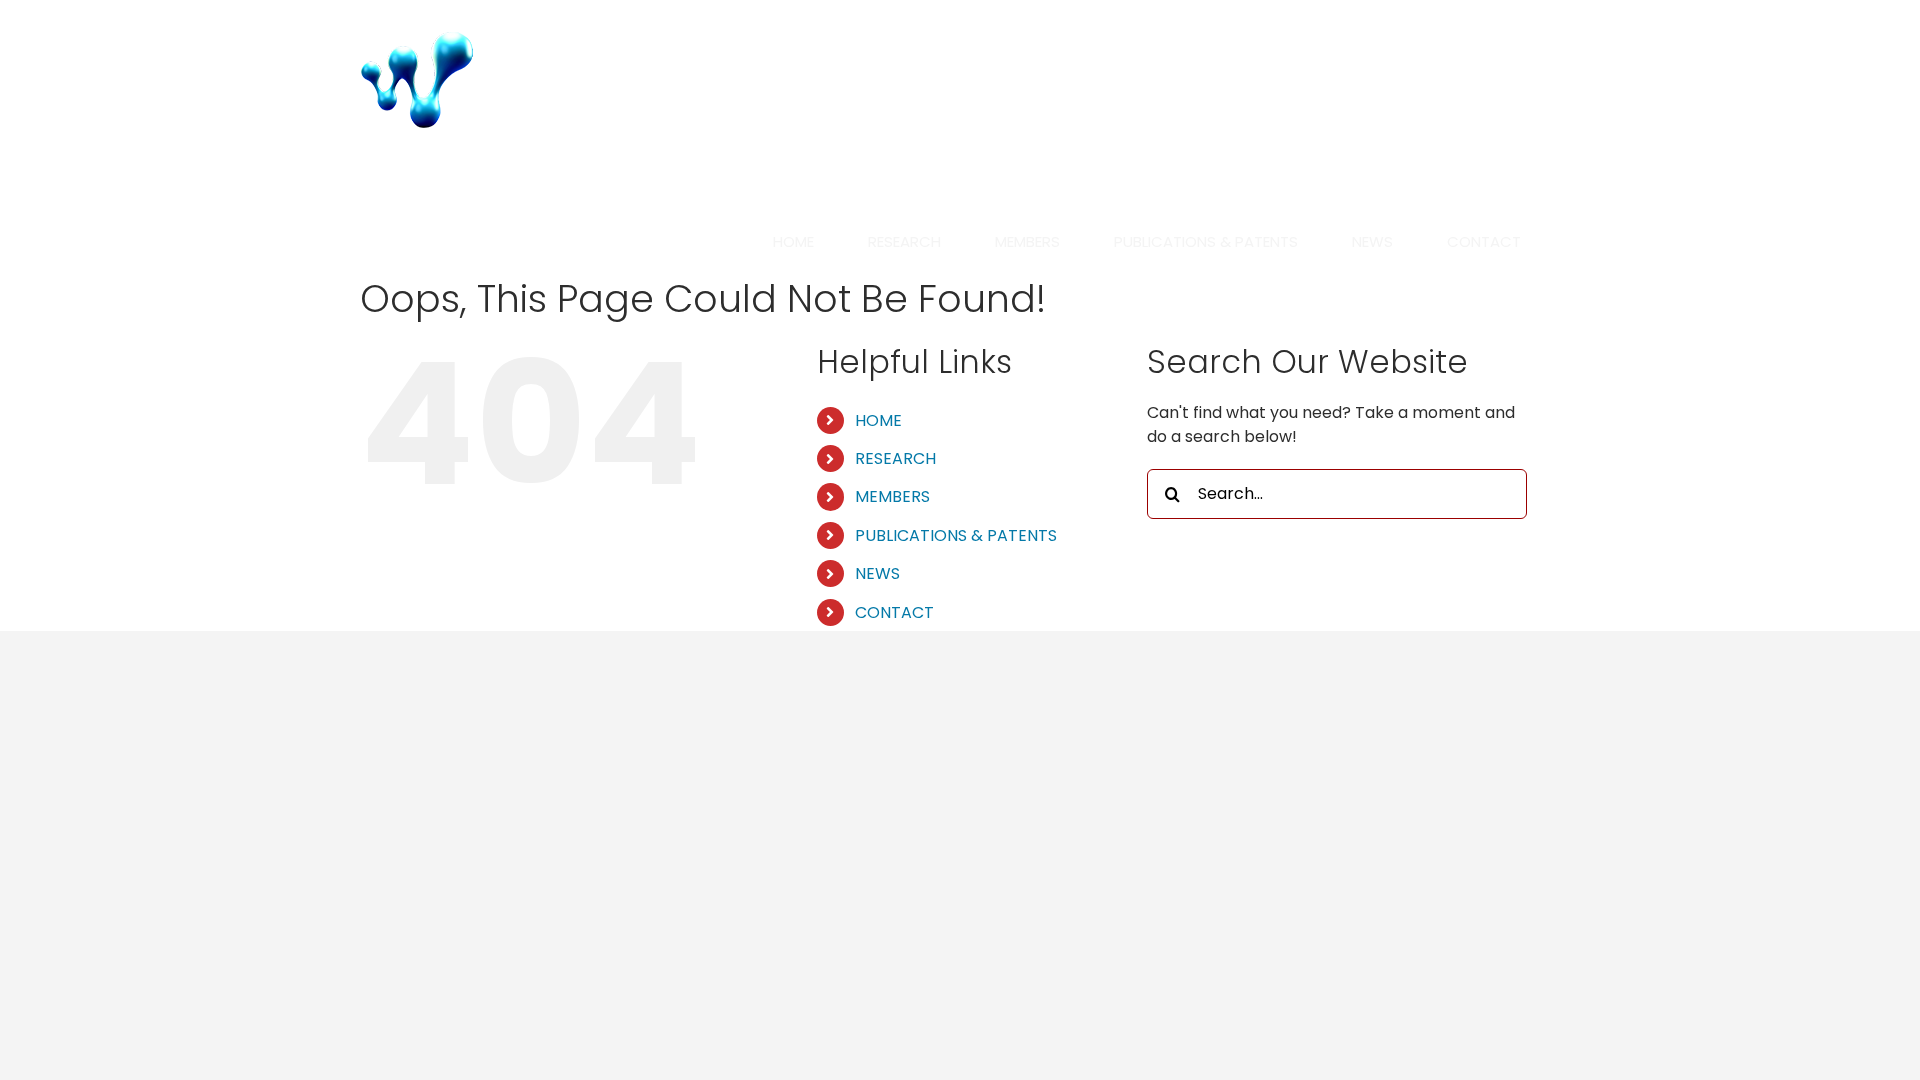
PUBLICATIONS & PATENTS (956, 535)
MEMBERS (892, 496)
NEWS (877, 573)
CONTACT (894, 612)
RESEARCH (895, 458)
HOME (878, 420)
